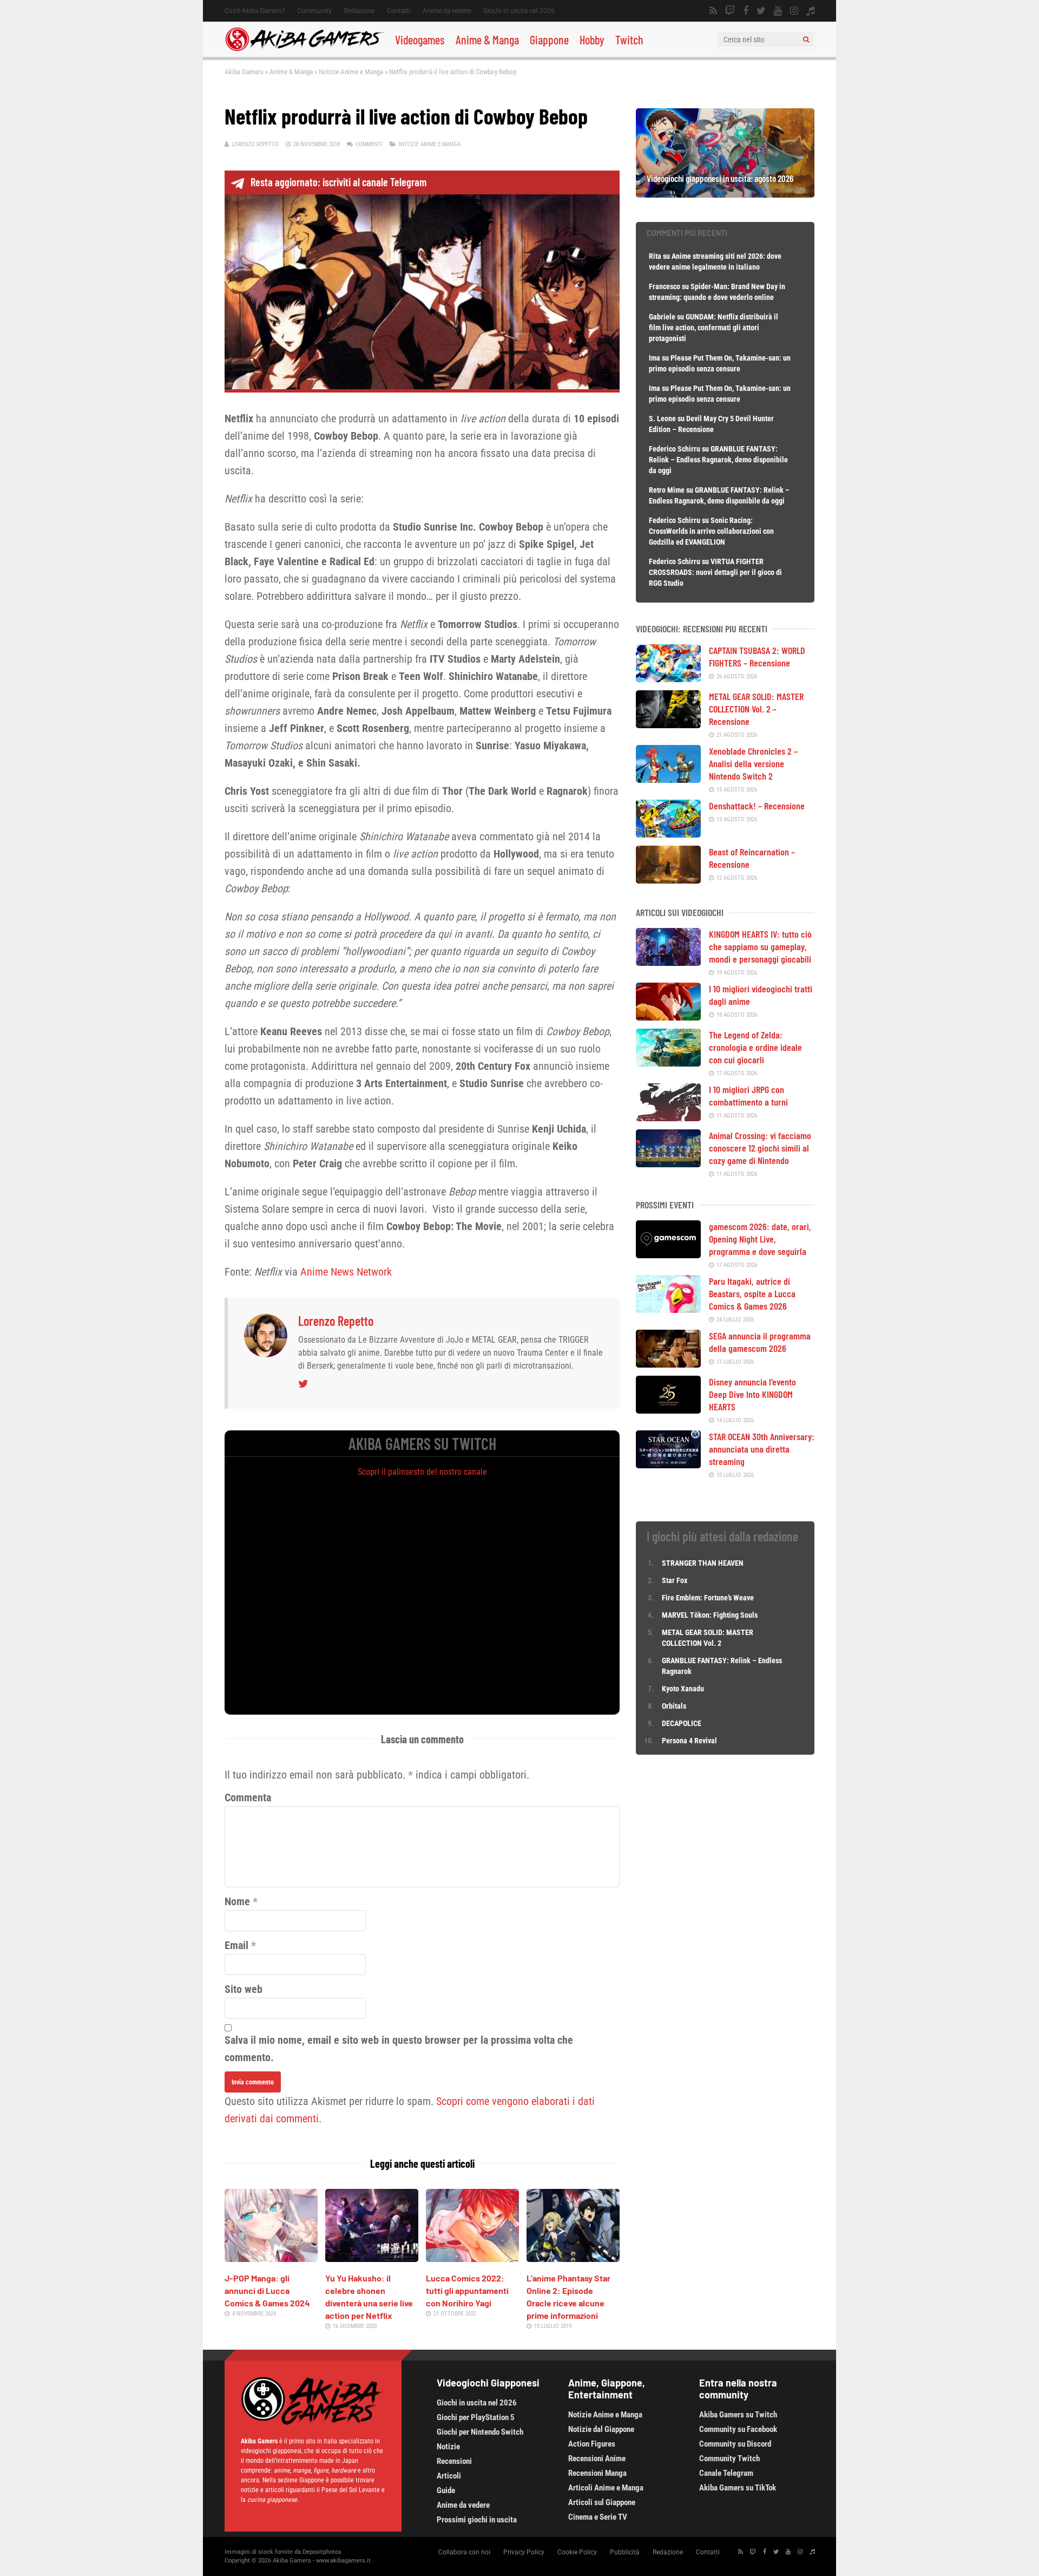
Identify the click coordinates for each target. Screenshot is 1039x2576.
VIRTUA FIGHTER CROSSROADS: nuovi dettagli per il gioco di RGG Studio (715, 572)
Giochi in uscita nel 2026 (519, 11)
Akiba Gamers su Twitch (738, 2415)
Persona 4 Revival (689, 1741)
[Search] (806, 40)
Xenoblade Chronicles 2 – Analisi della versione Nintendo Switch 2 (753, 763)
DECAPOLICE (682, 1723)
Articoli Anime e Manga (606, 2488)
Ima (655, 358)
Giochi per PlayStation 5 (476, 2417)
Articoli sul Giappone (602, 2502)
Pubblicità (625, 2552)
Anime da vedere (447, 11)
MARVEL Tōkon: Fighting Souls (711, 1615)
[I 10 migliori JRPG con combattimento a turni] (668, 1117)
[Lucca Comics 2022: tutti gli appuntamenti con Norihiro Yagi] (472, 2258)
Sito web (244, 1989)
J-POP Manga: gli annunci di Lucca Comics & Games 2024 (267, 2290)
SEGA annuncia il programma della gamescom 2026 (760, 1342)
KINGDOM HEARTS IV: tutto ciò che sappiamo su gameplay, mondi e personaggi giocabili (760, 946)
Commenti (369, 144)
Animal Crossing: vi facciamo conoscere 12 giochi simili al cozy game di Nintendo (760, 1148)
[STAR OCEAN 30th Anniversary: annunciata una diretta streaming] (668, 1464)
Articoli (449, 2476)
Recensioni (454, 2461)
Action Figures (592, 2444)
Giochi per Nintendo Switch (480, 2432)
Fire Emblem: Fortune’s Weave (708, 1598)
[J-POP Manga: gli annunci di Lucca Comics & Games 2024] (271, 2258)
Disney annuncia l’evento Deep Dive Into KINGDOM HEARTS (752, 1394)
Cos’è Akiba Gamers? (255, 11)
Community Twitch (729, 2459)
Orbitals (674, 1706)
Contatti (399, 11)
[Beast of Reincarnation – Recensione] (668, 880)
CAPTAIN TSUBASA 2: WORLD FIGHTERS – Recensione (757, 656)
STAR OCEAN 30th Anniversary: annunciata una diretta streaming (762, 1449)
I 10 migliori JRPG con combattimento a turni (748, 1096)
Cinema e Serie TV (598, 2517)
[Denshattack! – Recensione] (668, 834)
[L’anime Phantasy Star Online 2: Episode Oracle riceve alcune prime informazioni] (573, 2258)
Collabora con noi (464, 2552)
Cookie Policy (577, 2552)
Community (314, 11)
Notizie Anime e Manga (351, 72)
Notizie (448, 2447)
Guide (446, 2490)
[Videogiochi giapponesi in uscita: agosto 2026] (725, 194)
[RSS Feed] (713, 11)
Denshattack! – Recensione (757, 806)
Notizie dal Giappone (601, 2429)
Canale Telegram (726, 2473)
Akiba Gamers (244, 72)
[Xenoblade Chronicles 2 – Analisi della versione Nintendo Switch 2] (668, 779)
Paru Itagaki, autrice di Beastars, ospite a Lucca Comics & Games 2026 (752, 1293)
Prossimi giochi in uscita (477, 2520)
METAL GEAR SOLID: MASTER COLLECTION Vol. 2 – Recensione (756, 709)
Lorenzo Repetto (255, 144)
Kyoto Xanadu (683, 1689)
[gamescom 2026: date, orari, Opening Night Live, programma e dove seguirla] (668, 1254)
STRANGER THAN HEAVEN (703, 1563)
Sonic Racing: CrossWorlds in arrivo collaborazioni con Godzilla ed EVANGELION (711, 531)
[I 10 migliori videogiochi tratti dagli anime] (668, 1017)
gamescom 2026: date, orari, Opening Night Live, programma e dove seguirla (760, 1239)
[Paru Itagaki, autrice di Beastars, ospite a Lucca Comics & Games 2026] (668, 1309)
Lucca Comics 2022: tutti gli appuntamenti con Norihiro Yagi (467, 2290)
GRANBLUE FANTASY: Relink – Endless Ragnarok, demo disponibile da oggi (718, 460)
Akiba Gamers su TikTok (738, 2488)
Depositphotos (322, 2552)
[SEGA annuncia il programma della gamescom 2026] (668, 1364)
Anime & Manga (487, 40)
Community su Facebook (738, 2429)
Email (236, 1945)
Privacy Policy (524, 2552)
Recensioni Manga (597, 2473)
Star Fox (675, 1580)
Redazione (359, 11)
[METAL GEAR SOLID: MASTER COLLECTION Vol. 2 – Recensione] (668, 724)
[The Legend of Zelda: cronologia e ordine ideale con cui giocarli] (668, 1063)
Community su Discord (735, 2444)
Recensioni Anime (597, 2459)
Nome (237, 1901)
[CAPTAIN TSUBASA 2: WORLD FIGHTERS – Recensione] (668, 678)
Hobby (592, 40)
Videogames (420, 40)
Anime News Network (346, 1272)
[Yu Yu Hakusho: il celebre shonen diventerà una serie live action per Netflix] (372, 2258)
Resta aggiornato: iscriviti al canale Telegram (338, 182)
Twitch (629, 40)
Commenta (248, 1797)
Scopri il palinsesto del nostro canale (422, 1472)
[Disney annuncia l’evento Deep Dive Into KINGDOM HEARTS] (668, 1410)
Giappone (549, 40)
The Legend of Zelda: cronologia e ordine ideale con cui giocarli (755, 1047)
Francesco (665, 286)
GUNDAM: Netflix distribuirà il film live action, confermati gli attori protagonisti (714, 328)
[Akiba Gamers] (304, 49)
